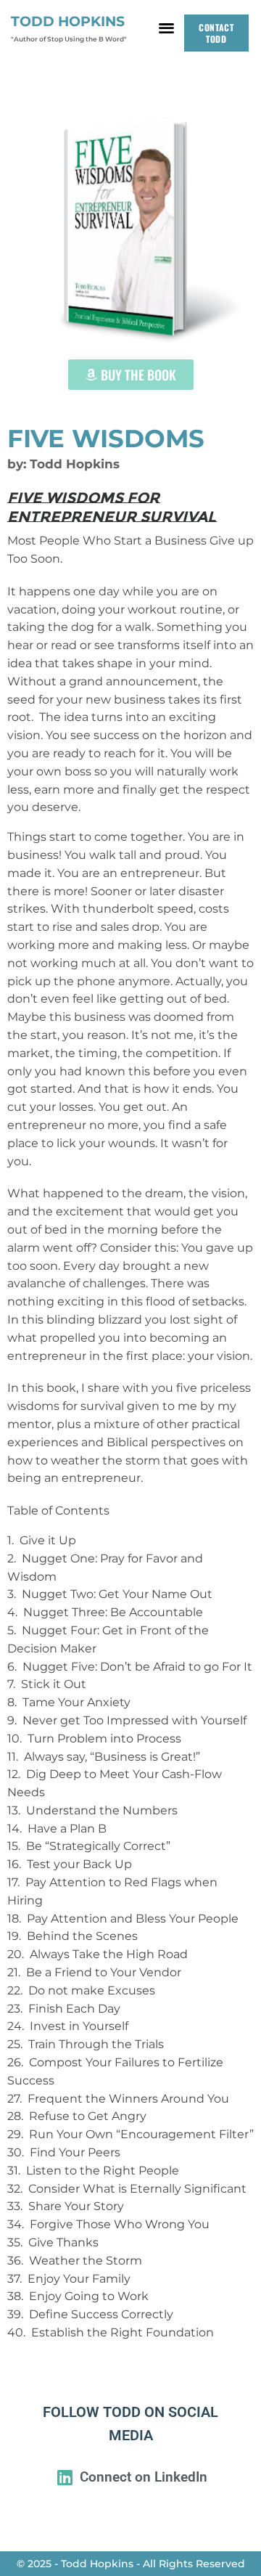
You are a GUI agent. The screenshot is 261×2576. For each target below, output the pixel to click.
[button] (166, 27)
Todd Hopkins (68, 21)
